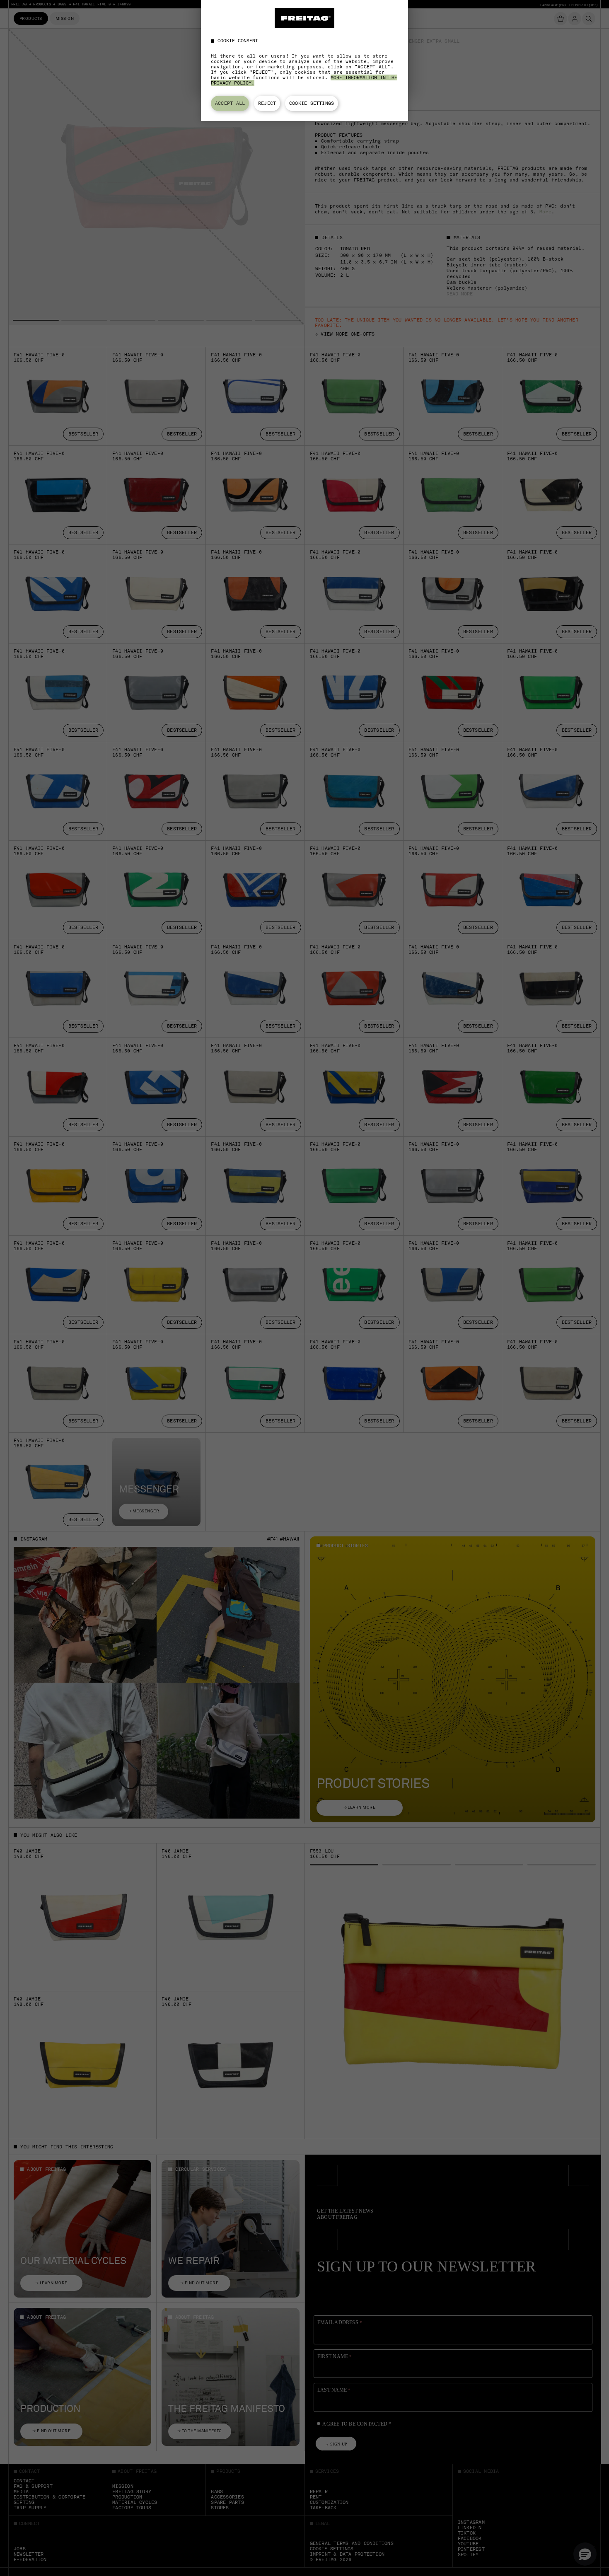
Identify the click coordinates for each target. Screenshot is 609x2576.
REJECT (267, 103)
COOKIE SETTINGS (312, 103)
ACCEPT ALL (230, 103)
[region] (304, 60)
